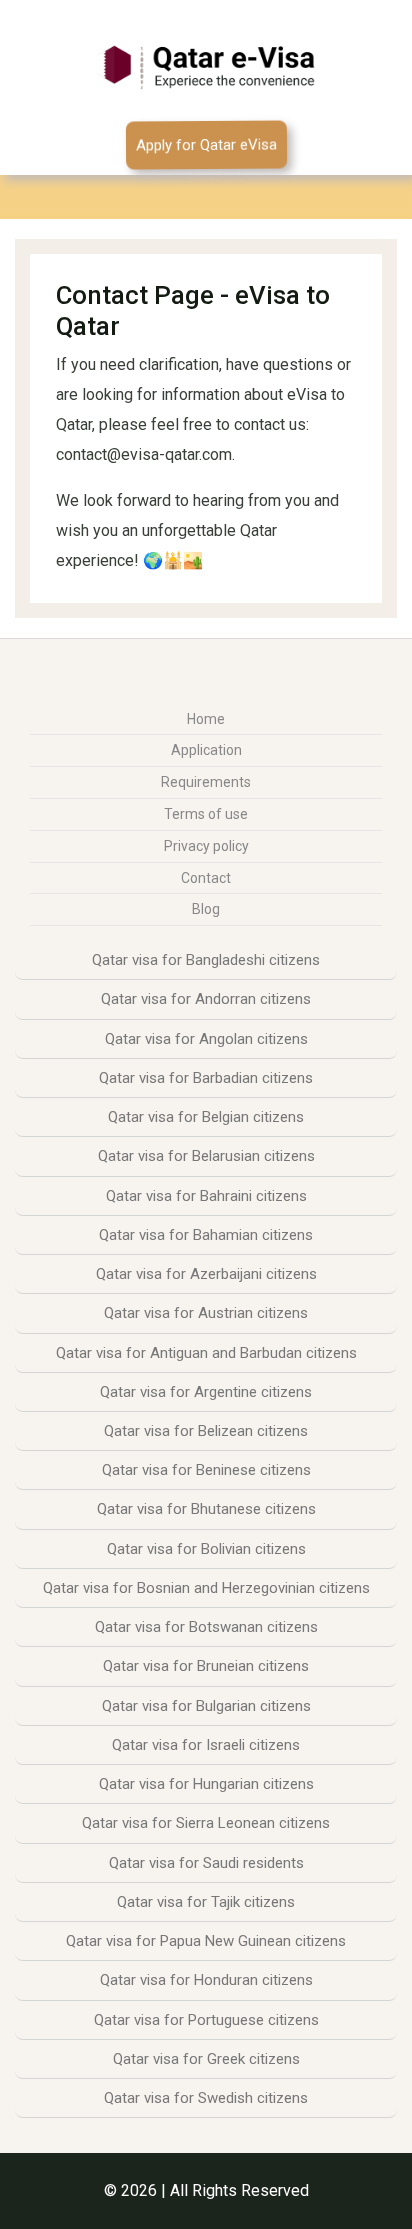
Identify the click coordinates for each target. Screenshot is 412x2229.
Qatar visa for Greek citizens (206, 2059)
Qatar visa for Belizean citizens (206, 1431)
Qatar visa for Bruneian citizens (206, 1666)
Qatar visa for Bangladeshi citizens (206, 960)
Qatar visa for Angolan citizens (206, 1039)
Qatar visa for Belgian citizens (206, 1117)
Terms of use (206, 814)
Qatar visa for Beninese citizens (206, 1470)
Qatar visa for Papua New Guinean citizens (206, 1941)
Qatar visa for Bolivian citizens (206, 1549)
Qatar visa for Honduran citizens (206, 1980)
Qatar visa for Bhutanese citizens (206, 1509)
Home (206, 719)
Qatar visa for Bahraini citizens (206, 1196)
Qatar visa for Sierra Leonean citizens (206, 1823)
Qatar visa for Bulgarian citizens (206, 1706)
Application (206, 750)
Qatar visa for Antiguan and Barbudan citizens (206, 1353)
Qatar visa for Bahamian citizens (206, 1235)
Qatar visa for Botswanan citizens (206, 1627)
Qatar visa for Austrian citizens (206, 1313)
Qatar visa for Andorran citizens (206, 999)
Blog (206, 909)
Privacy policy (206, 846)
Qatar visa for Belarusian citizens (206, 1156)
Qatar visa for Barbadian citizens (206, 1078)
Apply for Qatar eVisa (205, 145)
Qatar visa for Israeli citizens (206, 1745)
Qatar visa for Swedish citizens (206, 2098)
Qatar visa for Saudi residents (206, 1863)
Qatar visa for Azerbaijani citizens (206, 1274)
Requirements (206, 782)
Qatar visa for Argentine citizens (206, 1392)
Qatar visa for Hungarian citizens (206, 1784)
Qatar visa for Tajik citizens (206, 1902)
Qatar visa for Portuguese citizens (206, 2020)
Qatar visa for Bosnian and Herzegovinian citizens (206, 1588)
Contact (206, 878)
